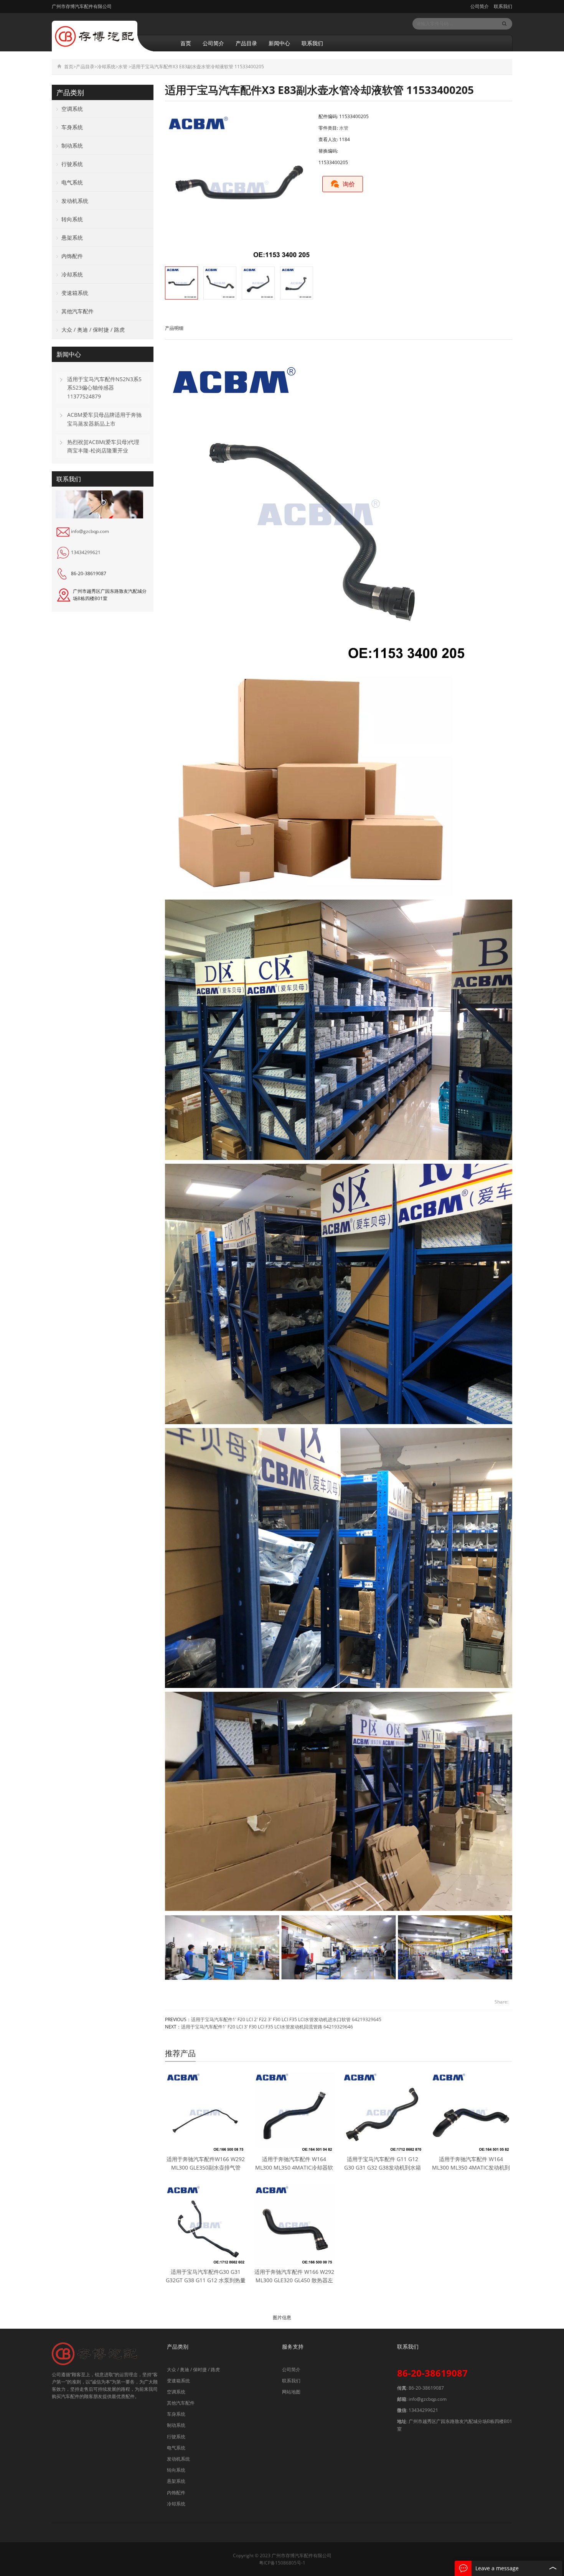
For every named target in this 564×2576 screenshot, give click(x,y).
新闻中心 (279, 43)
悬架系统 (72, 238)
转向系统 (72, 219)
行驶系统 (72, 164)
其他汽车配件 (78, 311)
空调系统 (72, 109)
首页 (186, 43)
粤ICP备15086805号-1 (282, 2563)
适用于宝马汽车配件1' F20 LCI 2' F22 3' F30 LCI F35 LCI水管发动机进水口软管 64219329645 (286, 2019)
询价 (349, 184)
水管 (123, 67)
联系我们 (502, 6)
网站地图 (291, 2392)
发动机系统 (75, 201)
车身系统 (72, 127)
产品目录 (246, 43)
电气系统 (72, 182)
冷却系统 (106, 67)
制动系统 (72, 146)
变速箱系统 (75, 293)
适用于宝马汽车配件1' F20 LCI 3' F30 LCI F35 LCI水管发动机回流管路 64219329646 (267, 2027)
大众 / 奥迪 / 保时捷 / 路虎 (93, 330)
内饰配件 (72, 256)
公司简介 (480, 6)
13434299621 (86, 552)
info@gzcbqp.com (90, 531)
